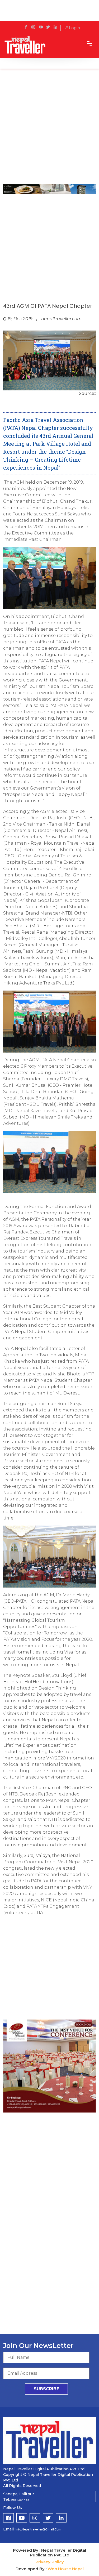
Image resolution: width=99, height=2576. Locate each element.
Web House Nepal (66, 2569)
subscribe (46, 2389)
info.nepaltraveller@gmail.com (38, 2529)
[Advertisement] (49, 129)
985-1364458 (20, 2500)
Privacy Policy (50, 2562)
